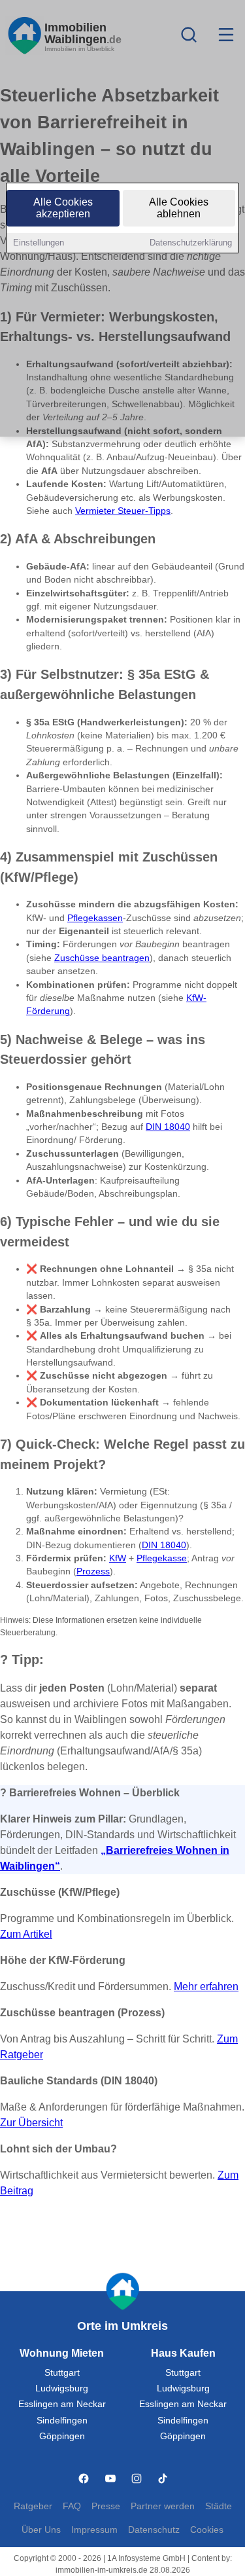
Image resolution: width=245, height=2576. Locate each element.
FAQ (72, 2506)
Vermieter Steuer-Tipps (123, 511)
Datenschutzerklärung (191, 243)
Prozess (93, 1571)
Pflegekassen (95, 918)
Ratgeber (33, 2506)
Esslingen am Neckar (62, 2404)
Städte (219, 2506)
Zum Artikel (26, 1934)
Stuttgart (62, 2373)
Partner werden (163, 2506)
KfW (118, 1558)
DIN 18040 (168, 1127)
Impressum (94, 2530)
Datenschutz (154, 2530)
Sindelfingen (62, 2421)
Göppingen (62, 2436)
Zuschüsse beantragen (102, 958)
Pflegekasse (162, 1558)
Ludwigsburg (62, 2388)
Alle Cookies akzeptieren (63, 208)
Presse (106, 2506)
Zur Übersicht (31, 2123)
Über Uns (41, 2530)
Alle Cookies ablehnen (179, 208)
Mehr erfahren (206, 1986)
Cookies (207, 2530)
